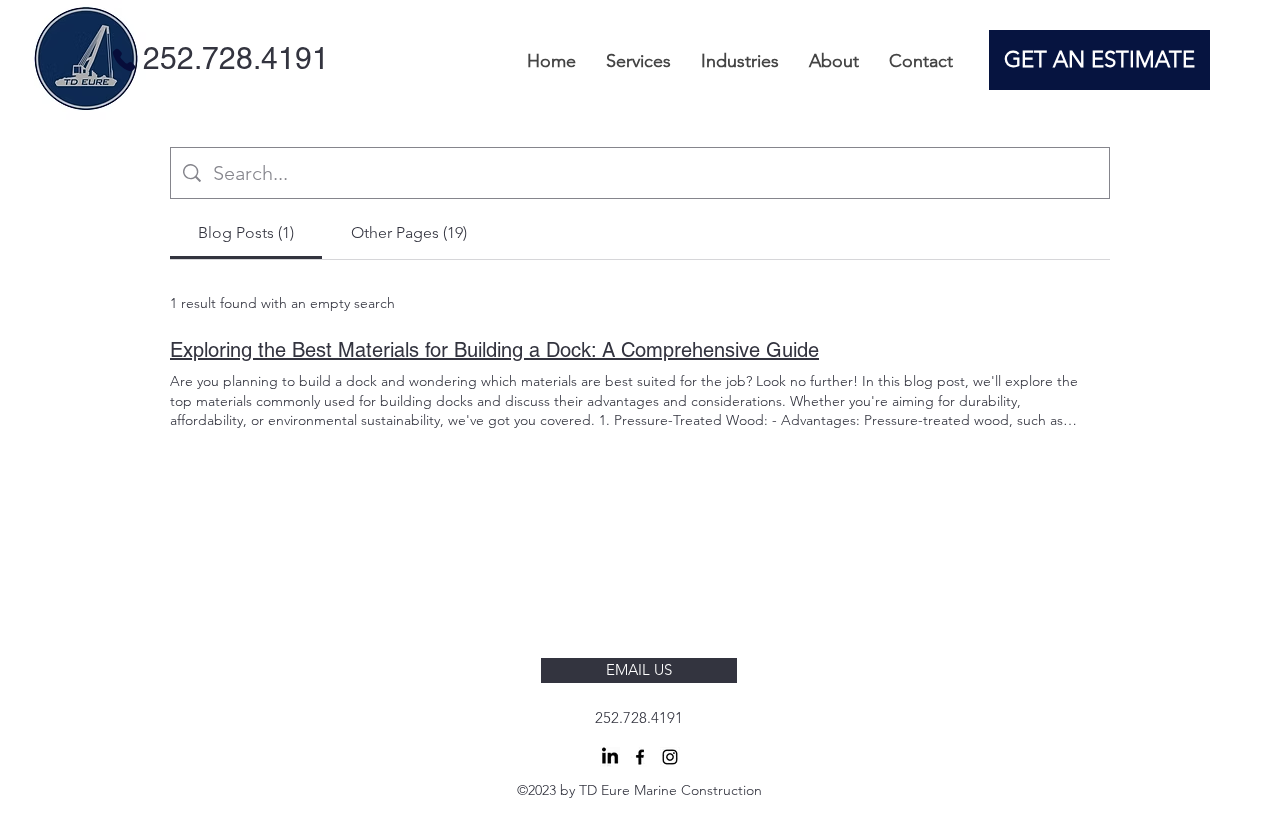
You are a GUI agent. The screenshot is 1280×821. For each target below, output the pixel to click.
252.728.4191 (639, 717)
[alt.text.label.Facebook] (640, 757)
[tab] (246, 233)
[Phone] (123, 59)
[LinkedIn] (610, 757)
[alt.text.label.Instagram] (670, 757)
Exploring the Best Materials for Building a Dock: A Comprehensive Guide (494, 350)
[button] (638, 60)
